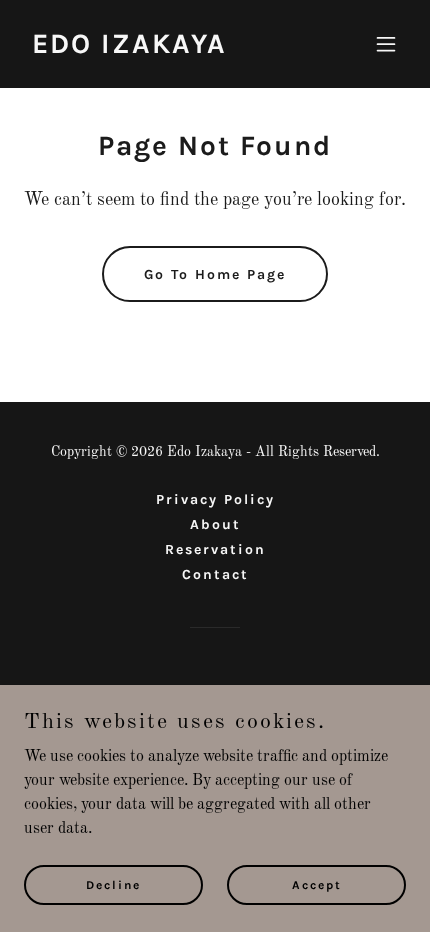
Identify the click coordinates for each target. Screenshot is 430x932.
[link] (129, 49)
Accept (317, 884)
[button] (386, 44)
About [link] (215, 524)
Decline (113, 884)
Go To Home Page (215, 274)
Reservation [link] (215, 549)
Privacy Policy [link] (215, 499)
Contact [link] (215, 574)
